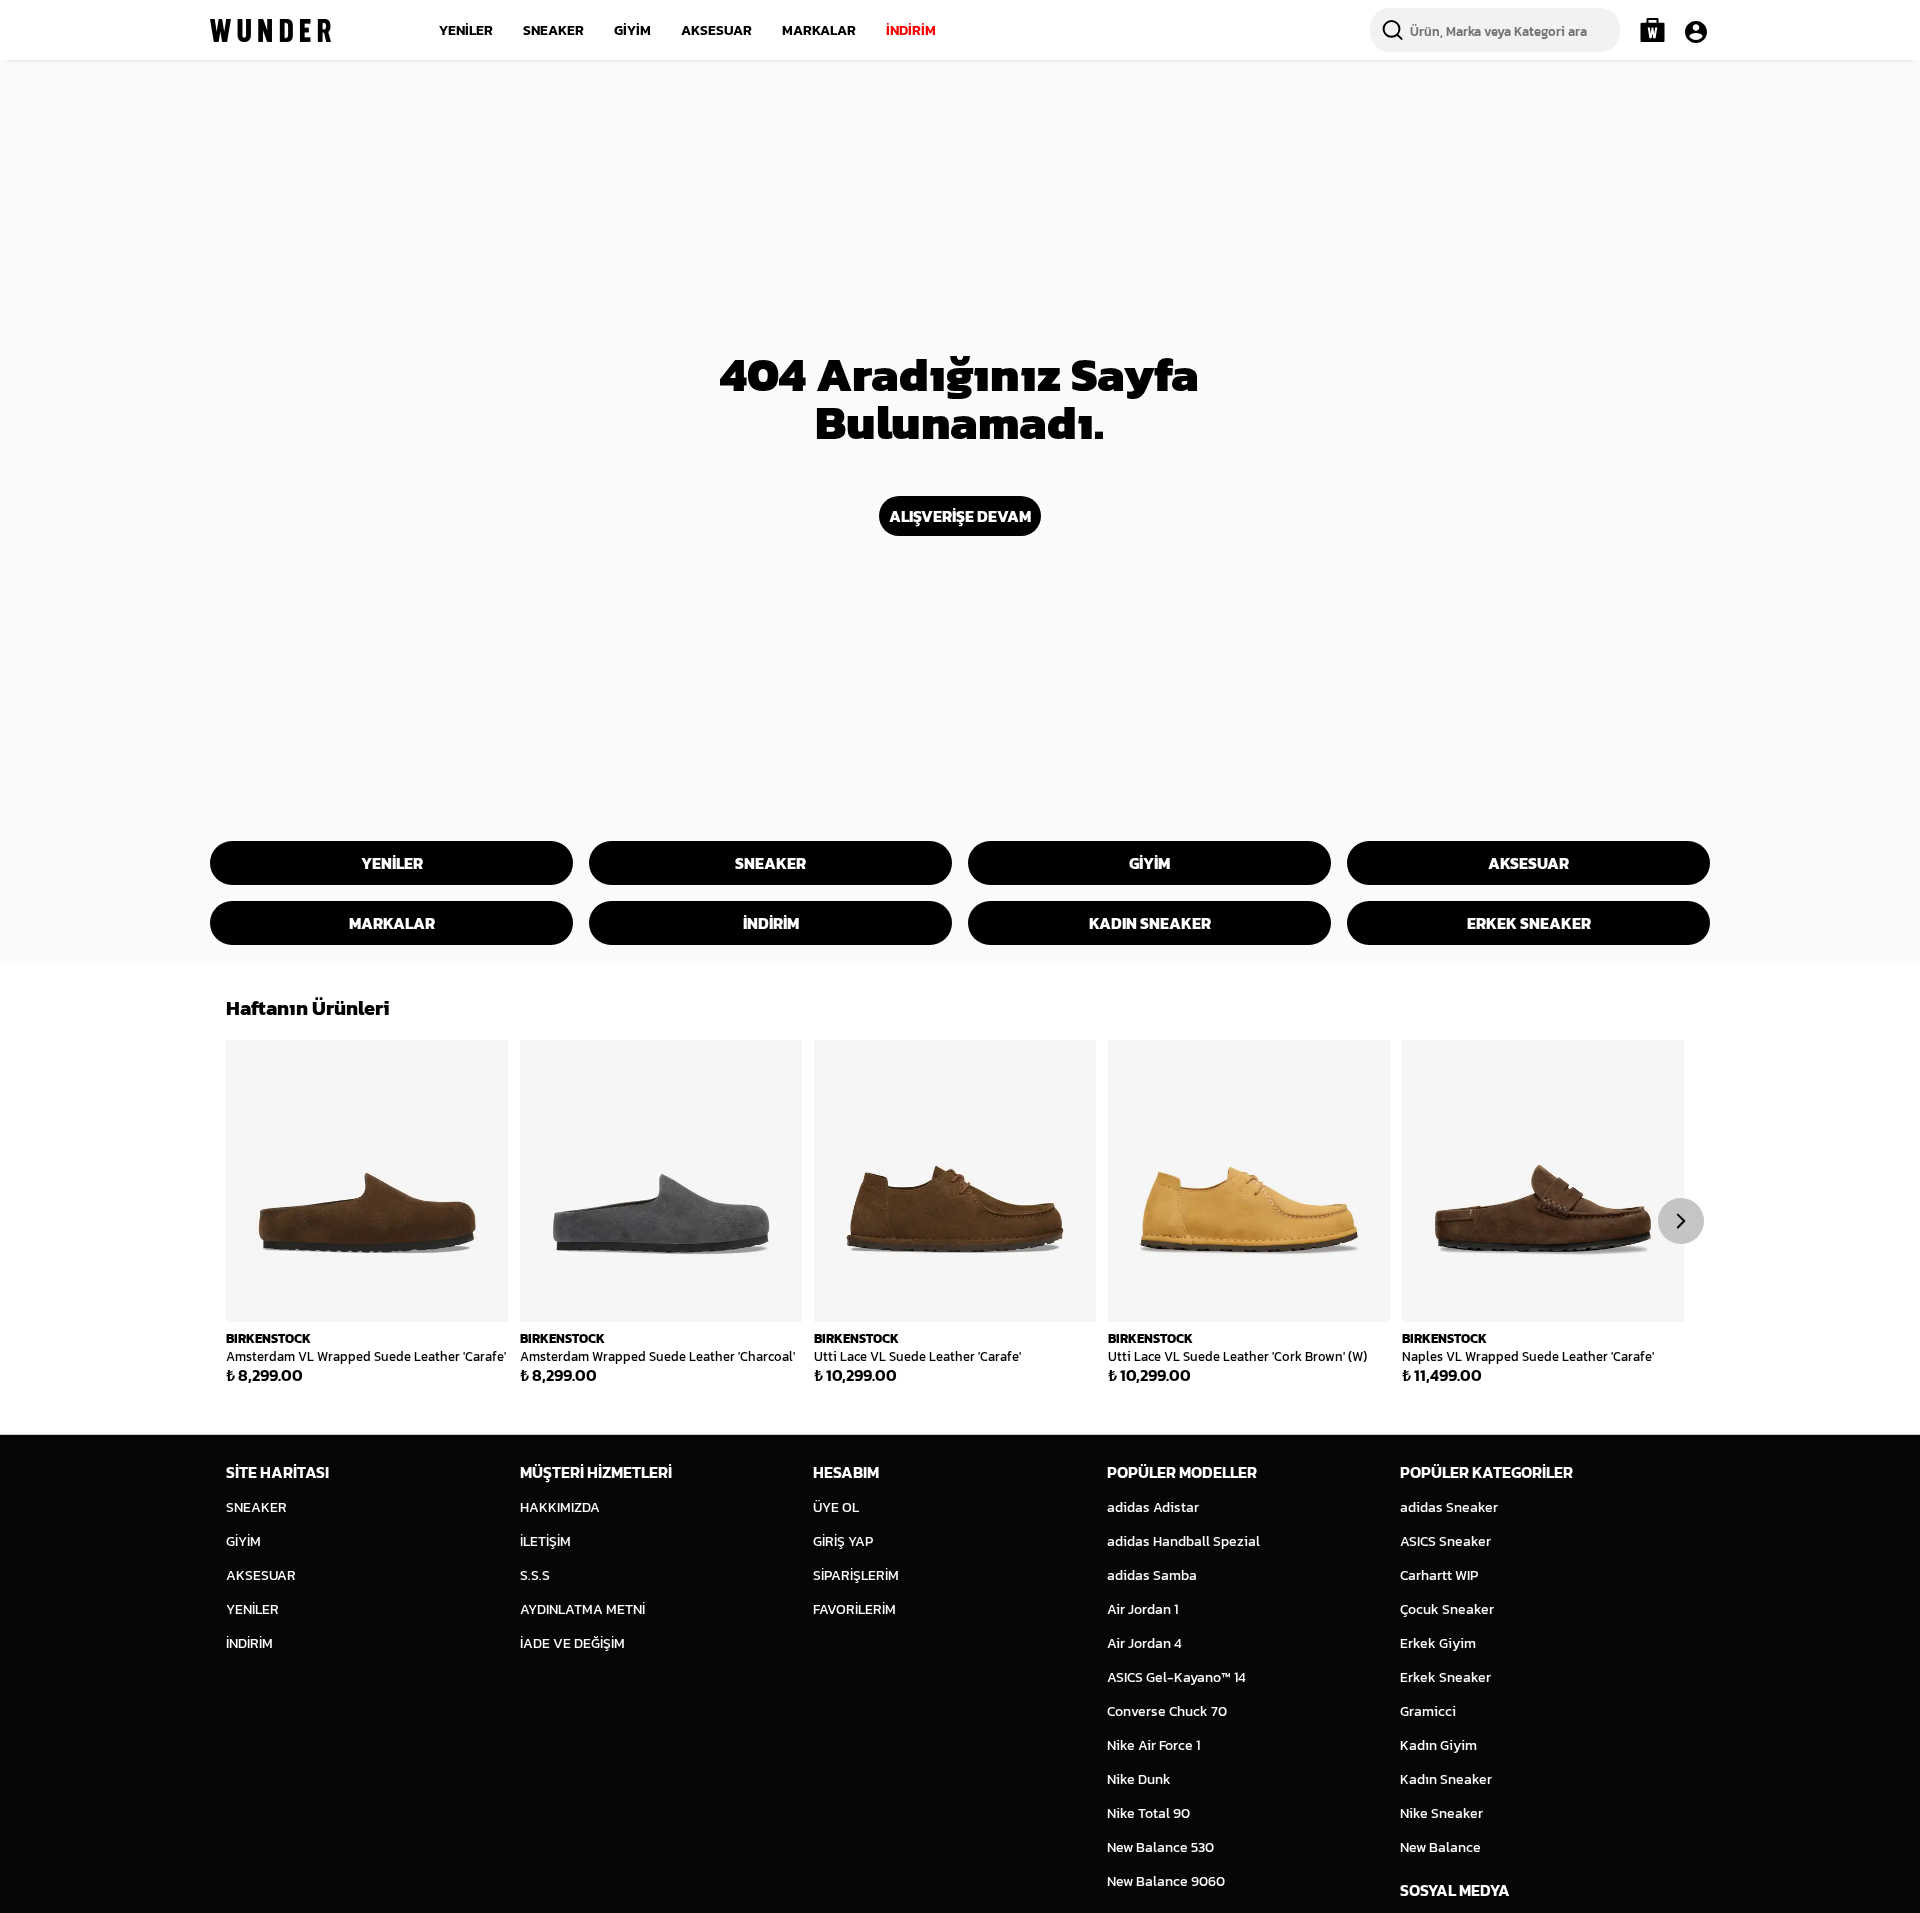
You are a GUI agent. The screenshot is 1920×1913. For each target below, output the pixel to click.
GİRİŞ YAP (843, 1541)
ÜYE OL (836, 1507)
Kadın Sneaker (1446, 1779)
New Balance (1440, 1847)
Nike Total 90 (1148, 1813)
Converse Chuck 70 (1167, 1711)
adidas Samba (1152, 1575)
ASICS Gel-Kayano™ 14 (1176, 1677)
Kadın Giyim (1438, 1745)
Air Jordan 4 (1144, 1643)
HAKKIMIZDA (560, 1507)
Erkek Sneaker (1445, 1677)
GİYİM (632, 30)
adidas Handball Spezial (1183, 1541)
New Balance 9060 (1166, 1881)
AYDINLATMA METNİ (582, 1609)
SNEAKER (553, 30)
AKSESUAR (716, 30)
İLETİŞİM (545, 1541)
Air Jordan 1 (1142, 1609)
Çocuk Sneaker (1447, 1609)
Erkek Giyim (1438, 1643)
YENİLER (466, 30)
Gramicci (1428, 1711)
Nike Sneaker (1441, 1813)
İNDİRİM (911, 30)
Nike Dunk (1139, 1779)
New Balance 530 (1160, 1847)
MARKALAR (819, 30)
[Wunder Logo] (270, 30)
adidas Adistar (1153, 1507)
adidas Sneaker (1449, 1507)
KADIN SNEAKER (1150, 923)
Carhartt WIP (1439, 1575)
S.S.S (535, 1575)
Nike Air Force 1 (1153, 1745)
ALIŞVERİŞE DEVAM (960, 516)
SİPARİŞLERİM (856, 1575)
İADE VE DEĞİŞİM (572, 1643)
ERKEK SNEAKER (1529, 923)
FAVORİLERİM (854, 1609)
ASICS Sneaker (1445, 1541)
